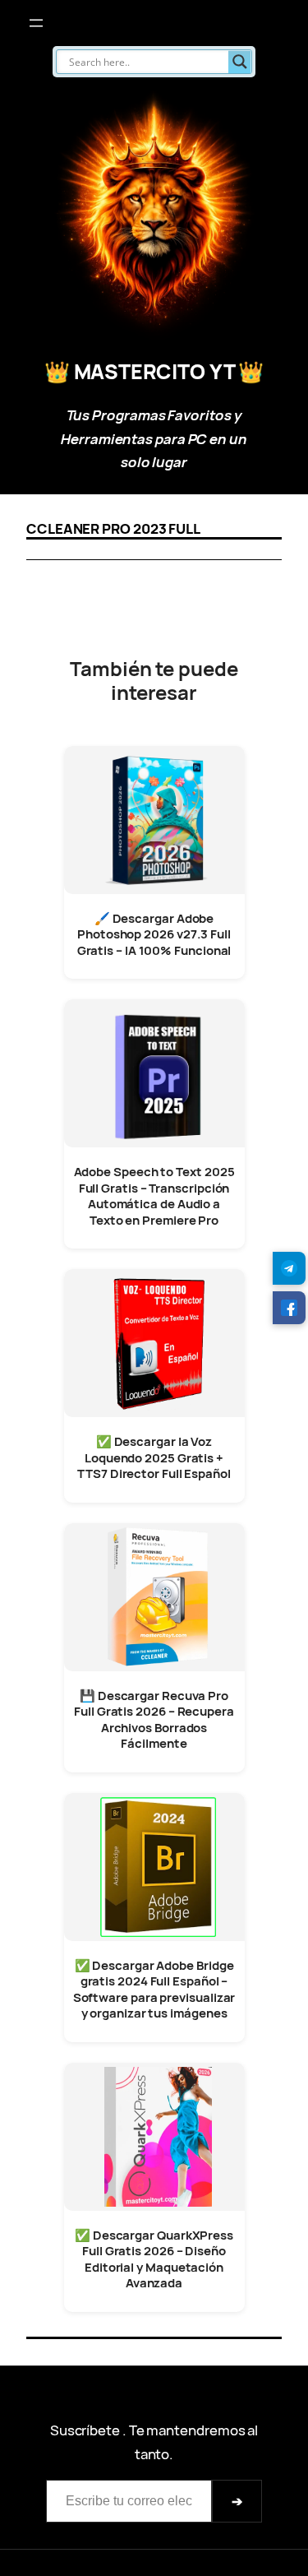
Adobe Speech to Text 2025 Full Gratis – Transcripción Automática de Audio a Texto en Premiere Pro (154, 1196)
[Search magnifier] (240, 62)
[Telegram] (289, 1268)
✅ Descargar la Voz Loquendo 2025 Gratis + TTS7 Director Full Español (154, 1457)
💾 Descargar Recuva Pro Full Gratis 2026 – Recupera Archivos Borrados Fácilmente (154, 1720)
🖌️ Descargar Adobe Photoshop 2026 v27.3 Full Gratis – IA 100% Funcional (154, 934)
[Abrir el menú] (36, 23)
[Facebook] (289, 1308)
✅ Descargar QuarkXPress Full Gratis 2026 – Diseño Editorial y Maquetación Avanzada (154, 2259)
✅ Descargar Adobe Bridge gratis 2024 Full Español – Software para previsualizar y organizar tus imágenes (154, 1990)
